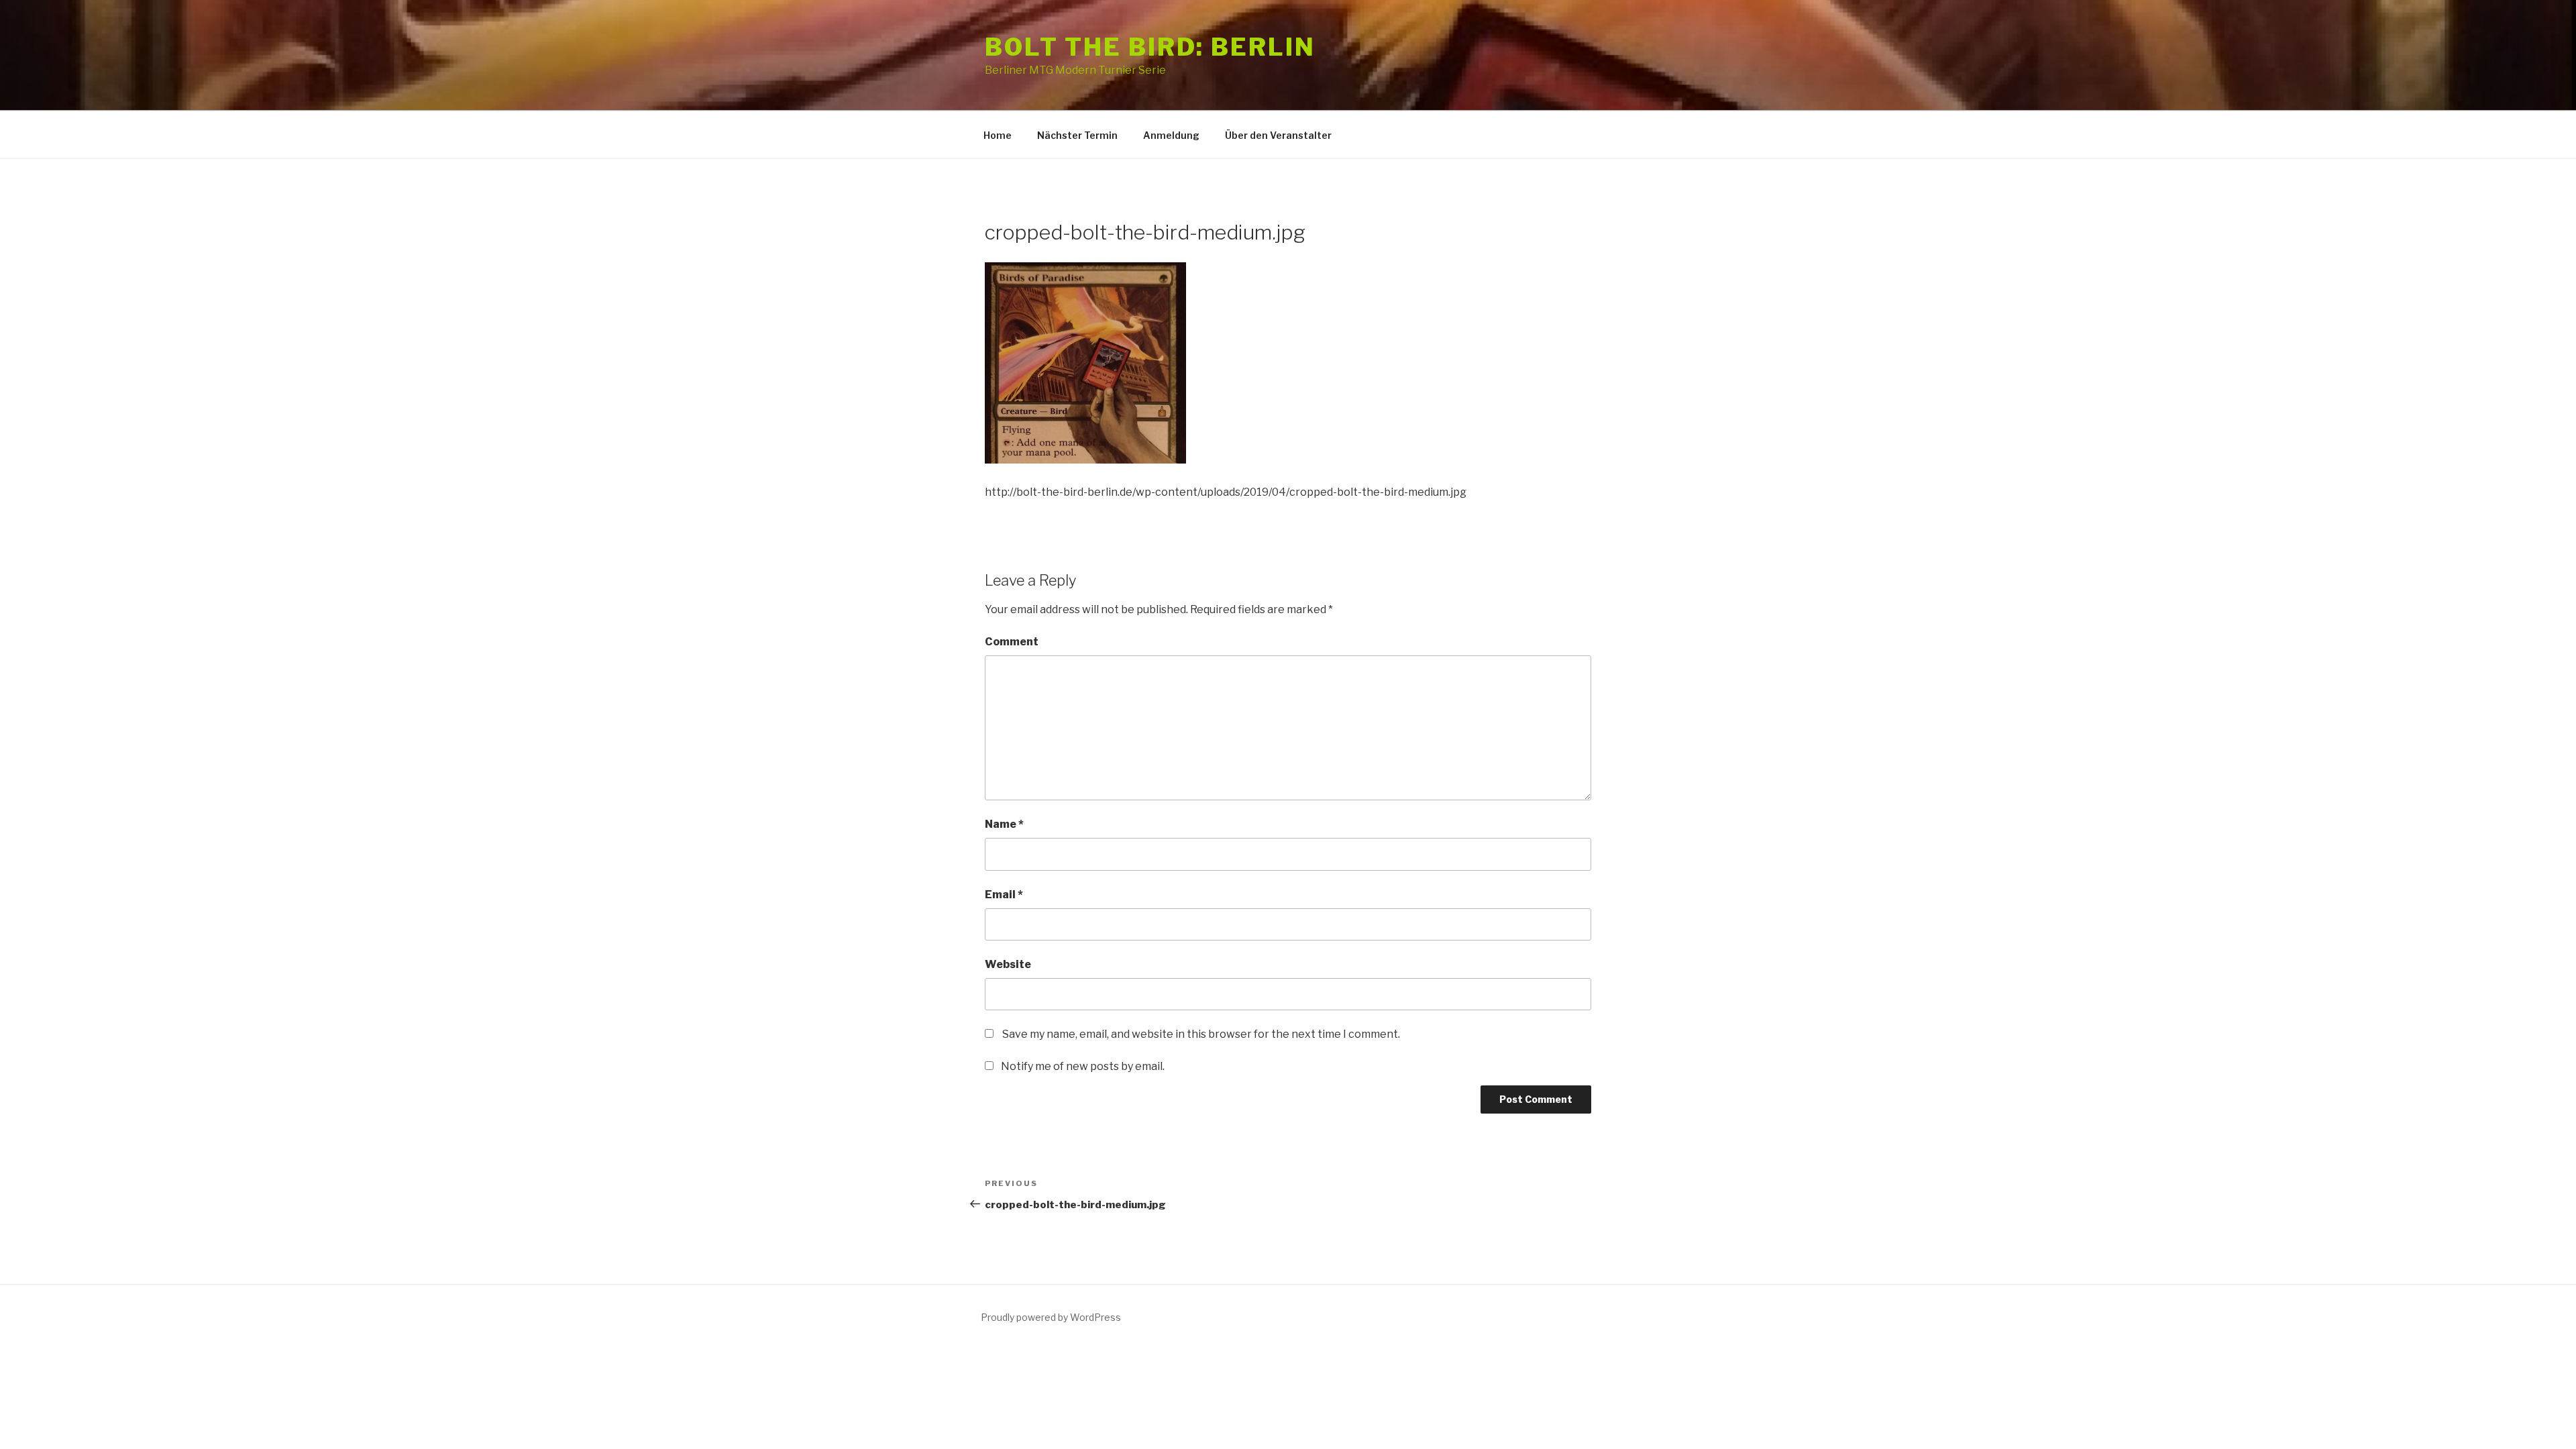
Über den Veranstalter (1278, 135)
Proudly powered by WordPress (1051, 1317)
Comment (1012, 642)
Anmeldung (1171, 135)
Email (1004, 895)
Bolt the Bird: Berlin (1150, 47)
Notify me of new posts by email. (1083, 1066)
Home (998, 135)
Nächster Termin (1077, 135)
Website (1008, 964)
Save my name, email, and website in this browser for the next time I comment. (1201, 1034)
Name (1004, 824)
